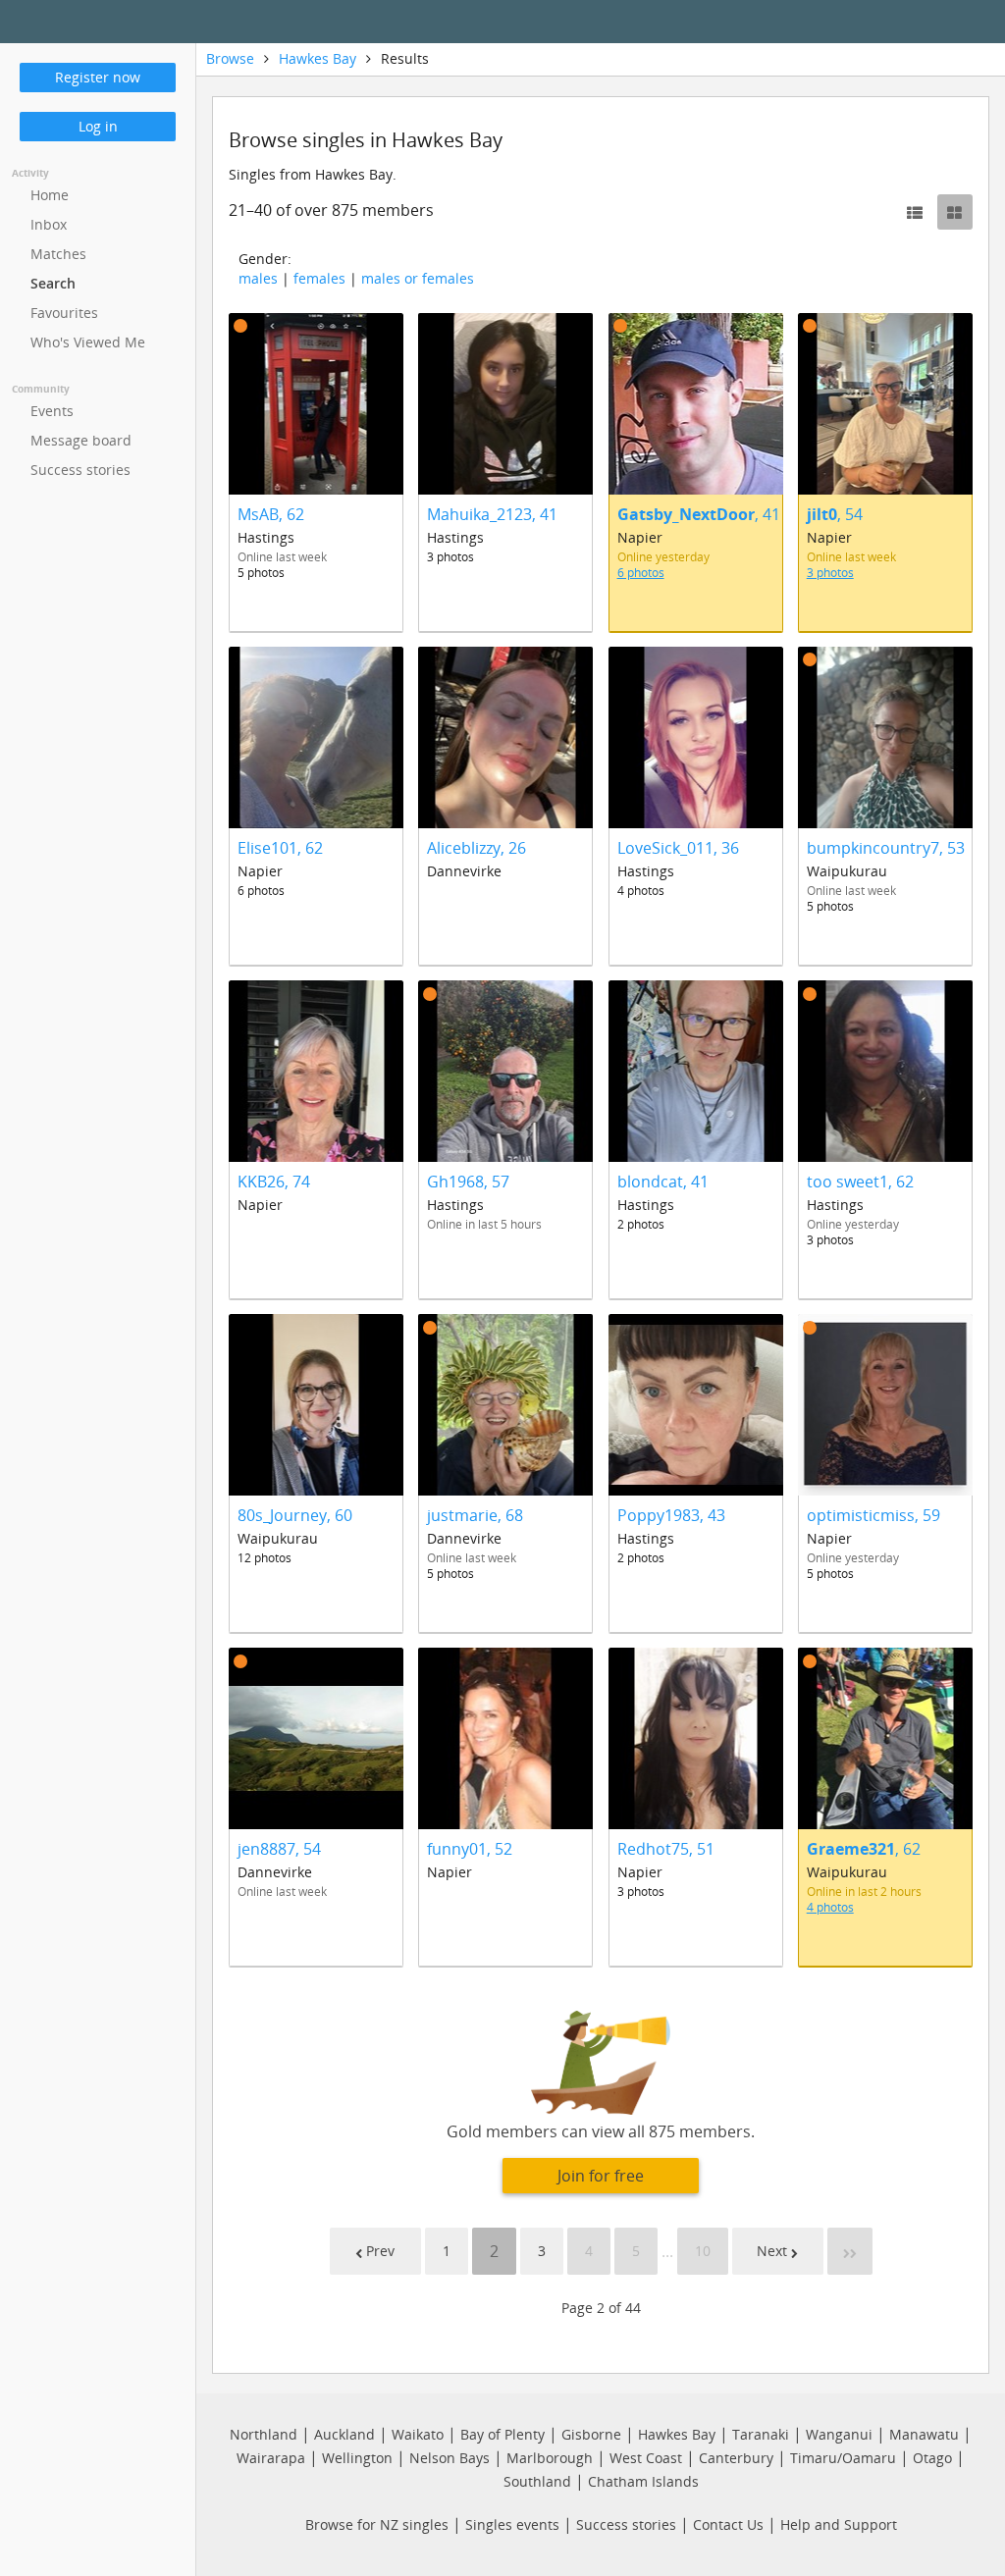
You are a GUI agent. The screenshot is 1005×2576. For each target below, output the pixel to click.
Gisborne (591, 2434)
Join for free (601, 2176)
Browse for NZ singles (377, 2524)
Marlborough (550, 2458)
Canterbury (736, 2458)
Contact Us (728, 2524)
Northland (264, 2434)
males (258, 278)
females (319, 278)
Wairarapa (271, 2458)
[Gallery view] (955, 212)
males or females (418, 278)
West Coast (646, 2458)
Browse (230, 58)
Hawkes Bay (317, 58)
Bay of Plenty (502, 2434)
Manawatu (924, 2434)
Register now (98, 77)
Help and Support (839, 2524)
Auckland (344, 2434)
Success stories (626, 2524)
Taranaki (761, 2434)
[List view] (915, 212)
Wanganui (839, 2434)
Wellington (357, 2458)
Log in (98, 126)
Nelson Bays (450, 2458)
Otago (932, 2458)
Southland (537, 2481)
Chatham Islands (643, 2481)
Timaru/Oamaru (843, 2458)
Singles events (512, 2524)
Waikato (418, 2434)
